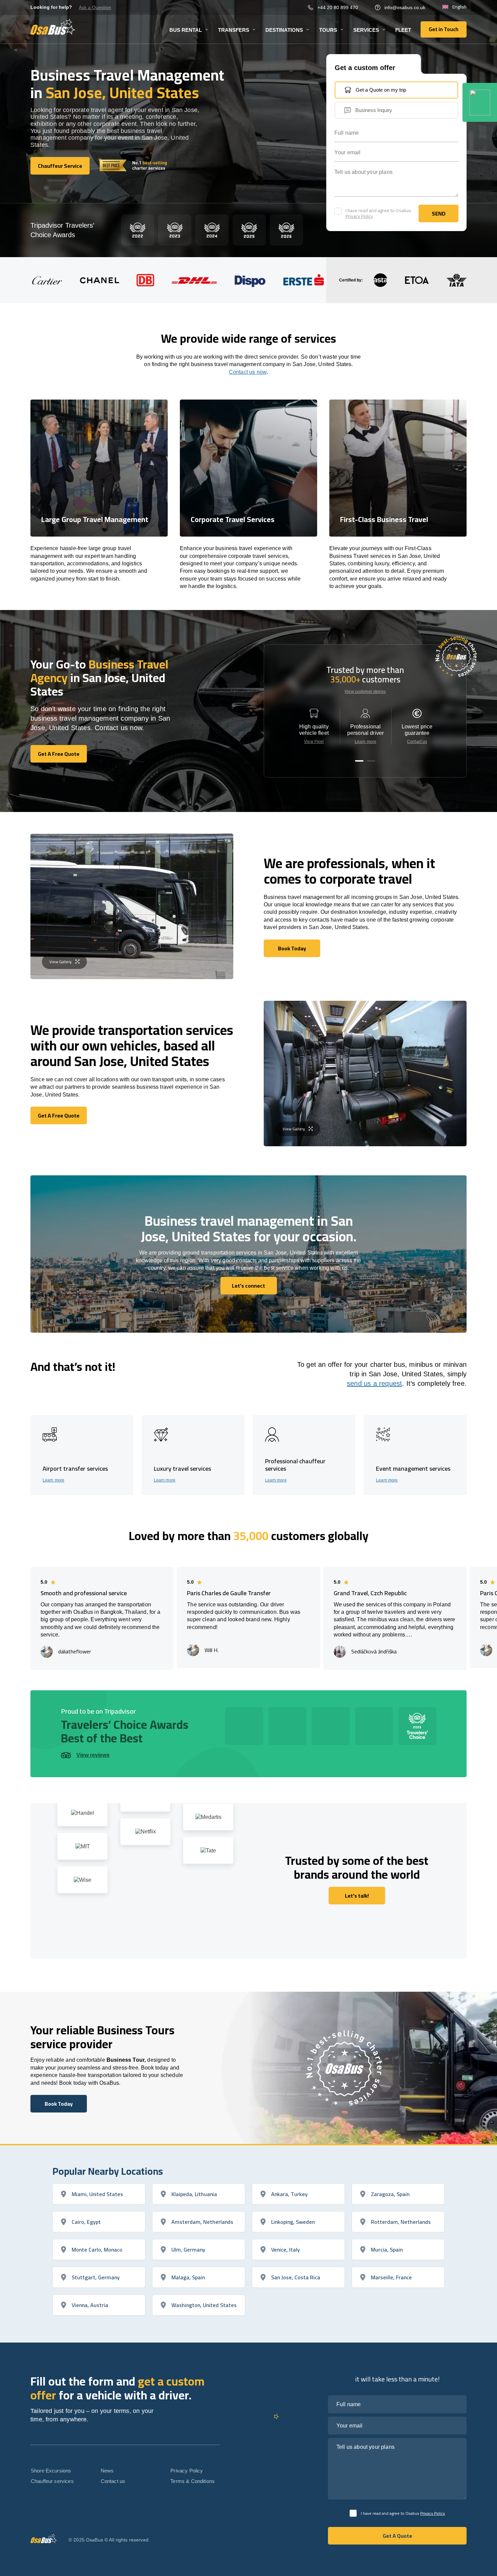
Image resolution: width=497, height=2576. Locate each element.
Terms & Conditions (193, 2481)
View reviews (93, 1755)
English (459, 7)
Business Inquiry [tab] (374, 110)
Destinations (284, 30)
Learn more (365, 742)
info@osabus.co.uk (405, 7)
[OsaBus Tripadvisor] (480, 102)
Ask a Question (95, 7)
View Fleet (314, 742)
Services (366, 30)
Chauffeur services (52, 2481)
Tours (328, 30)
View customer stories (365, 692)
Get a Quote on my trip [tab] (381, 90)
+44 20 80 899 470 (338, 7)
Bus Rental (186, 30)
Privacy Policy (359, 216)
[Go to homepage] (53, 27)
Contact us (417, 742)
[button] (359, 761)
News (107, 2471)
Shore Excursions (51, 2471)
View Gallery (61, 962)
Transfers (234, 30)
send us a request (374, 1383)
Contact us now (248, 372)
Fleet (403, 30)
